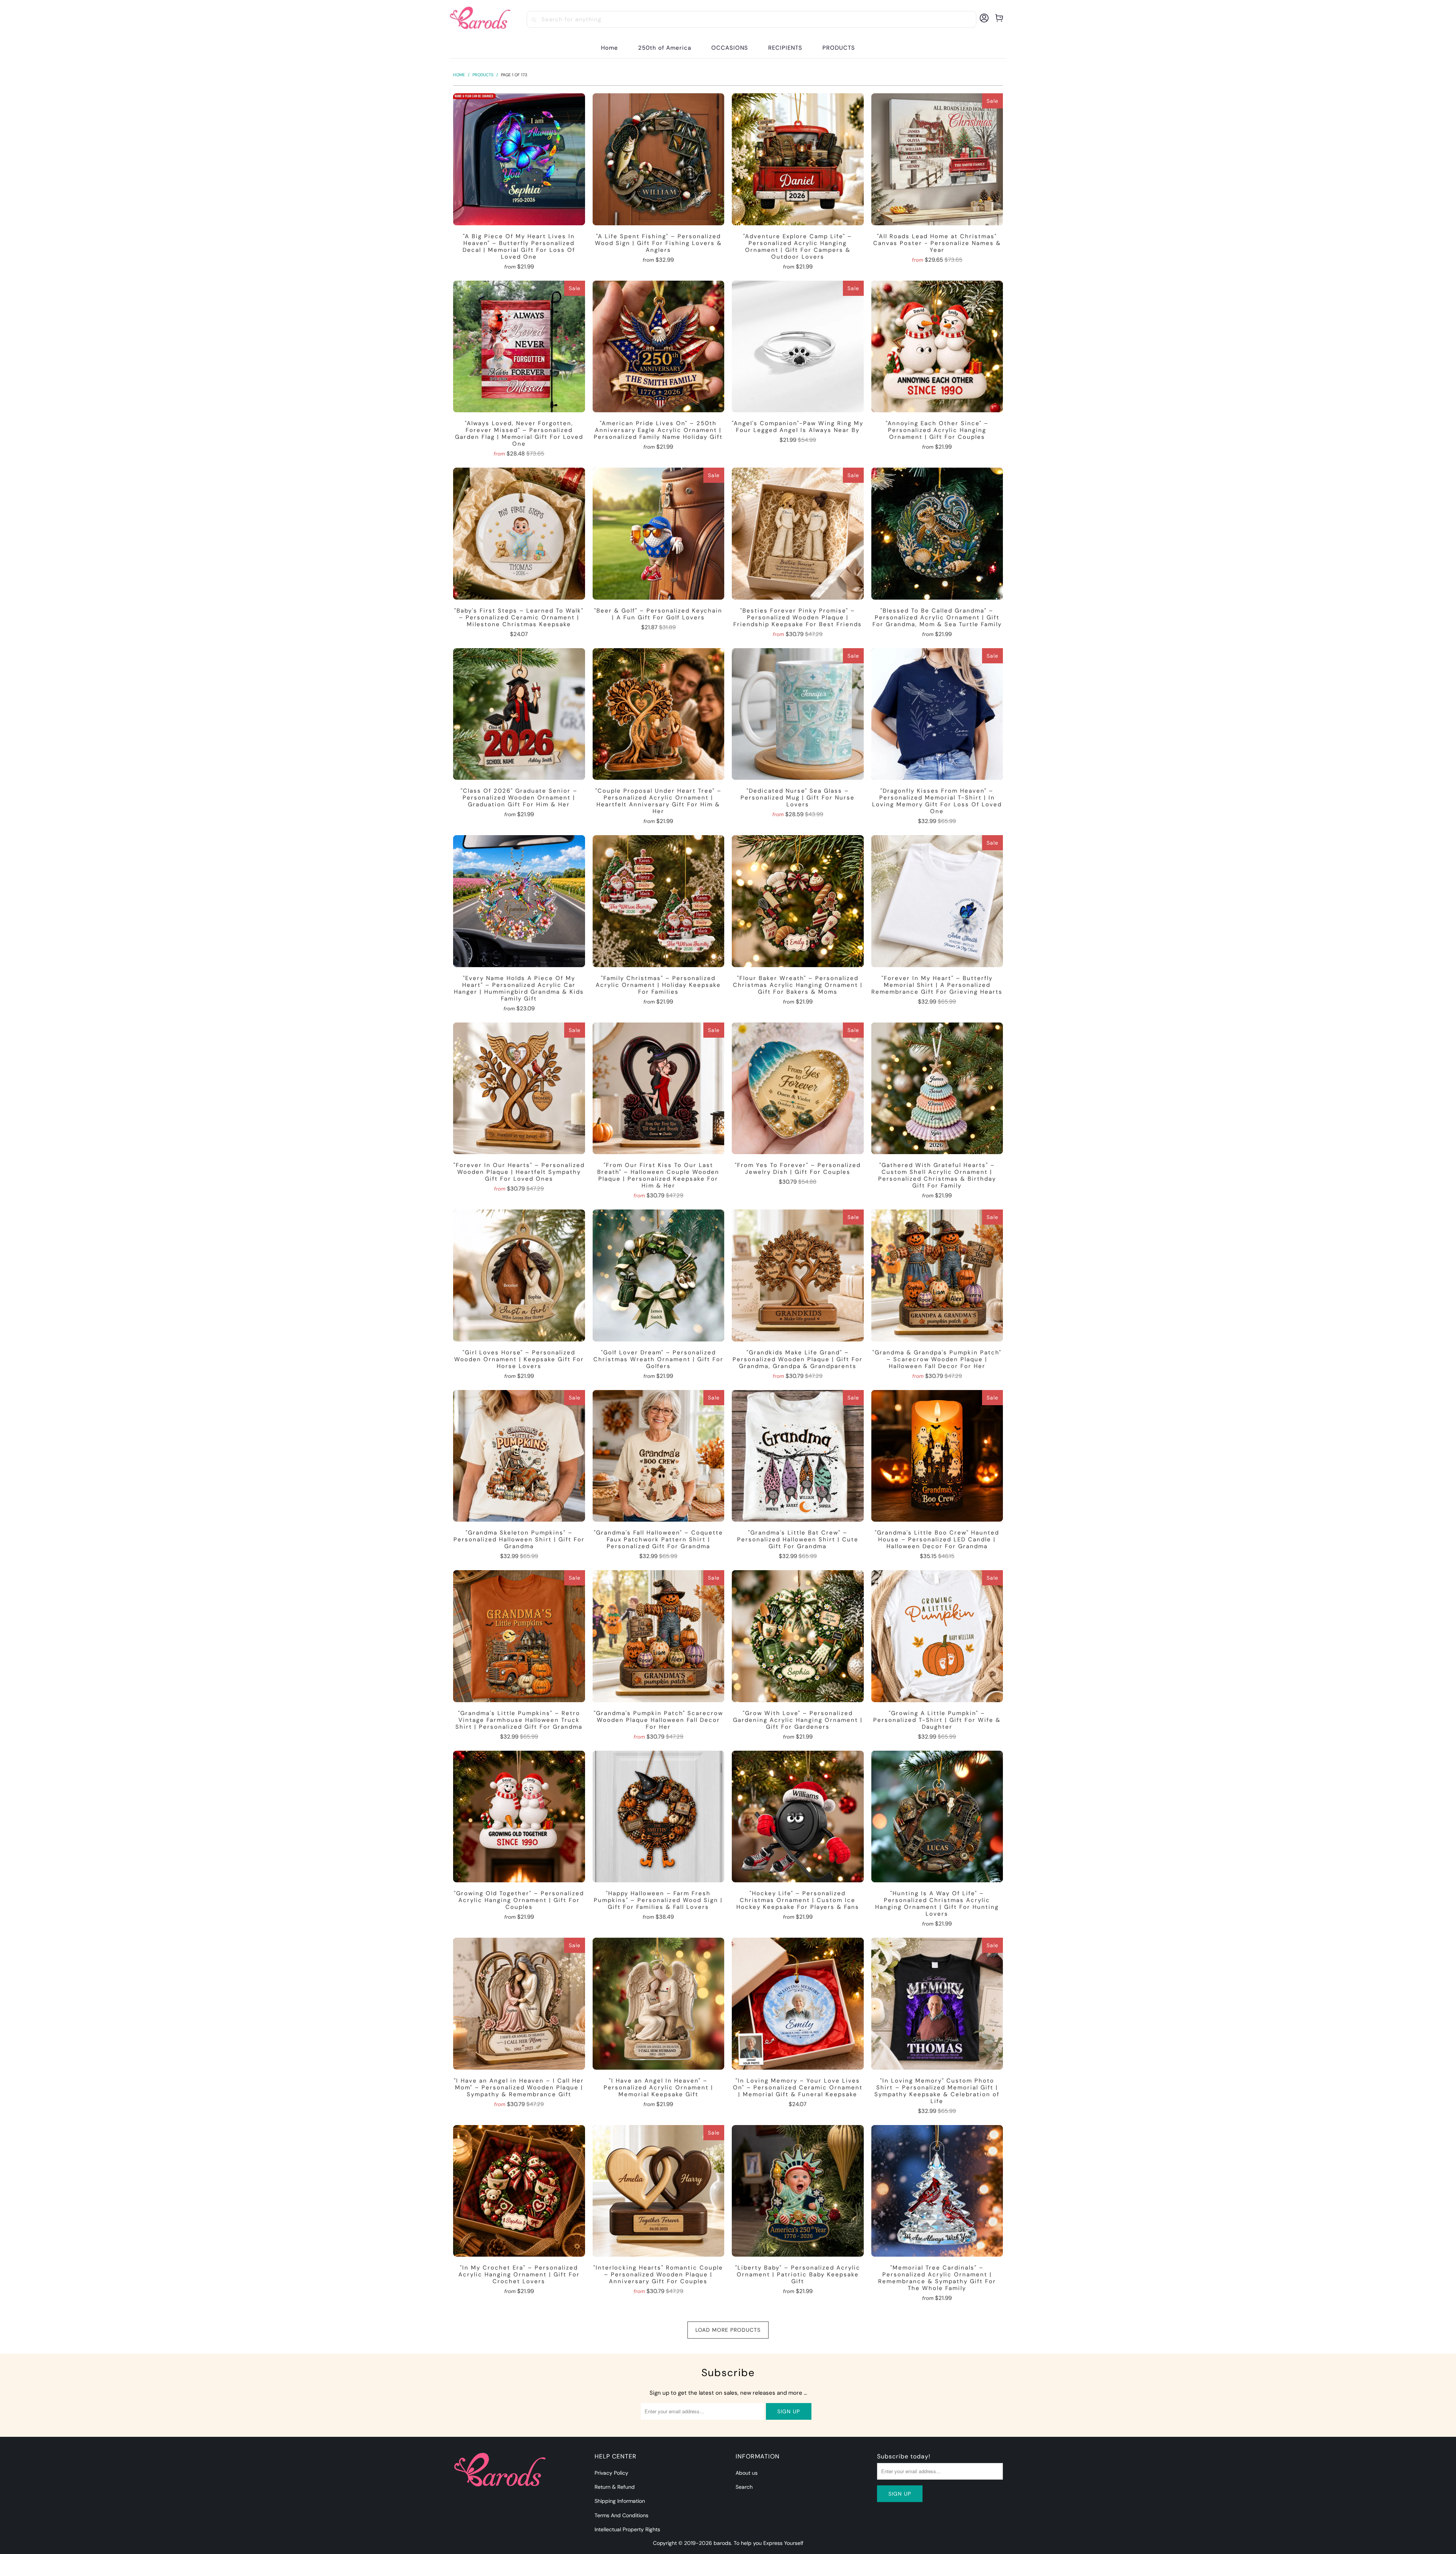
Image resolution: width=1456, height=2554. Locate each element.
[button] (730, 48)
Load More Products (728, 2330)
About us (747, 2473)
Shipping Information (620, 2501)
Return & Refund (615, 2487)
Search (744, 2487)
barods (722, 2543)
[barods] (480, 19)
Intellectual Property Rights (627, 2529)
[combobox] (752, 19)
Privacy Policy (611, 2473)
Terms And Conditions (621, 2515)
